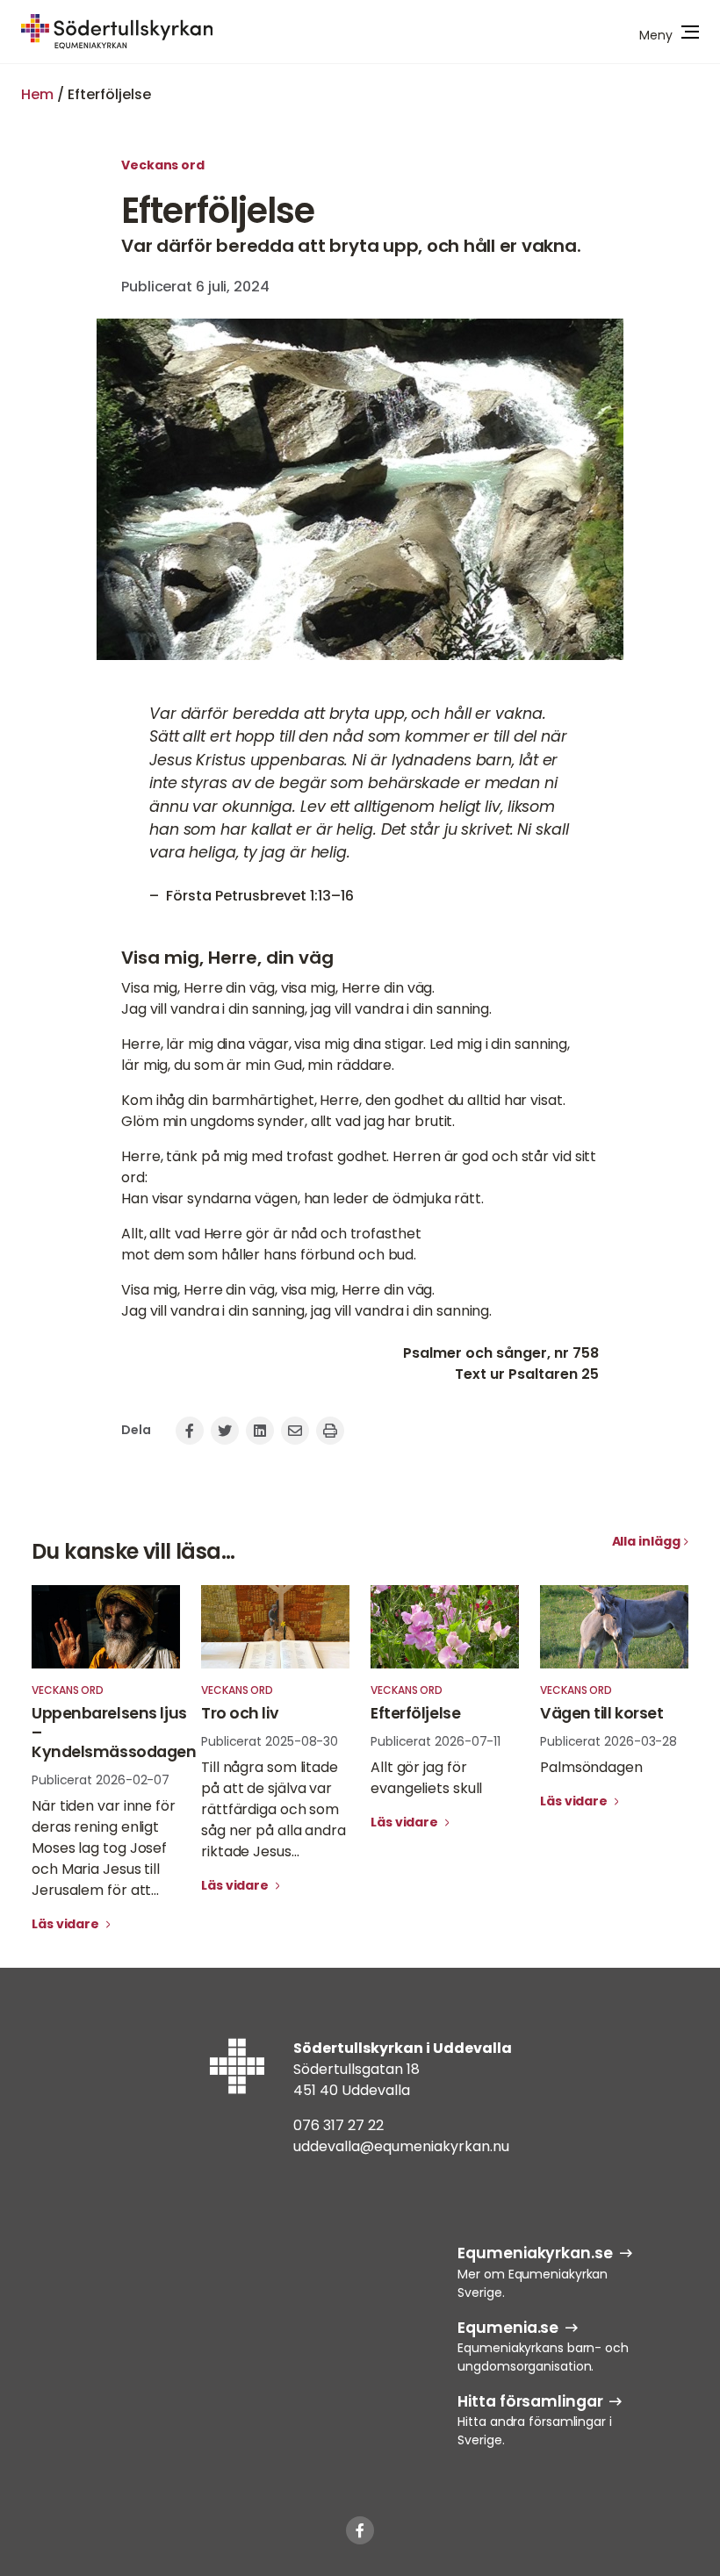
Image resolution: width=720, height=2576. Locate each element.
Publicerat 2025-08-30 (270, 1741)
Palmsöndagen (591, 1767)
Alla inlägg (646, 1541)
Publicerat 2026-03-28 (608, 1741)
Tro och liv (240, 1713)
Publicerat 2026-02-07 (101, 1780)
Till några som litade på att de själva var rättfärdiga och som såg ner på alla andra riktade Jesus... (274, 1809)
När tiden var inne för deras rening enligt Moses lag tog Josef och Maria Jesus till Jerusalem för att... (104, 1848)
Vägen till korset (602, 1713)
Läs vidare (67, 1924)
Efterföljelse (415, 1713)
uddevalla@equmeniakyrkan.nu (401, 2146)
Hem (37, 94)
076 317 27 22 (338, 2125)
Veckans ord (163, 165)
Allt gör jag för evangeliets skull (426, 1778)
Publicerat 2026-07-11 (436, 1741)
